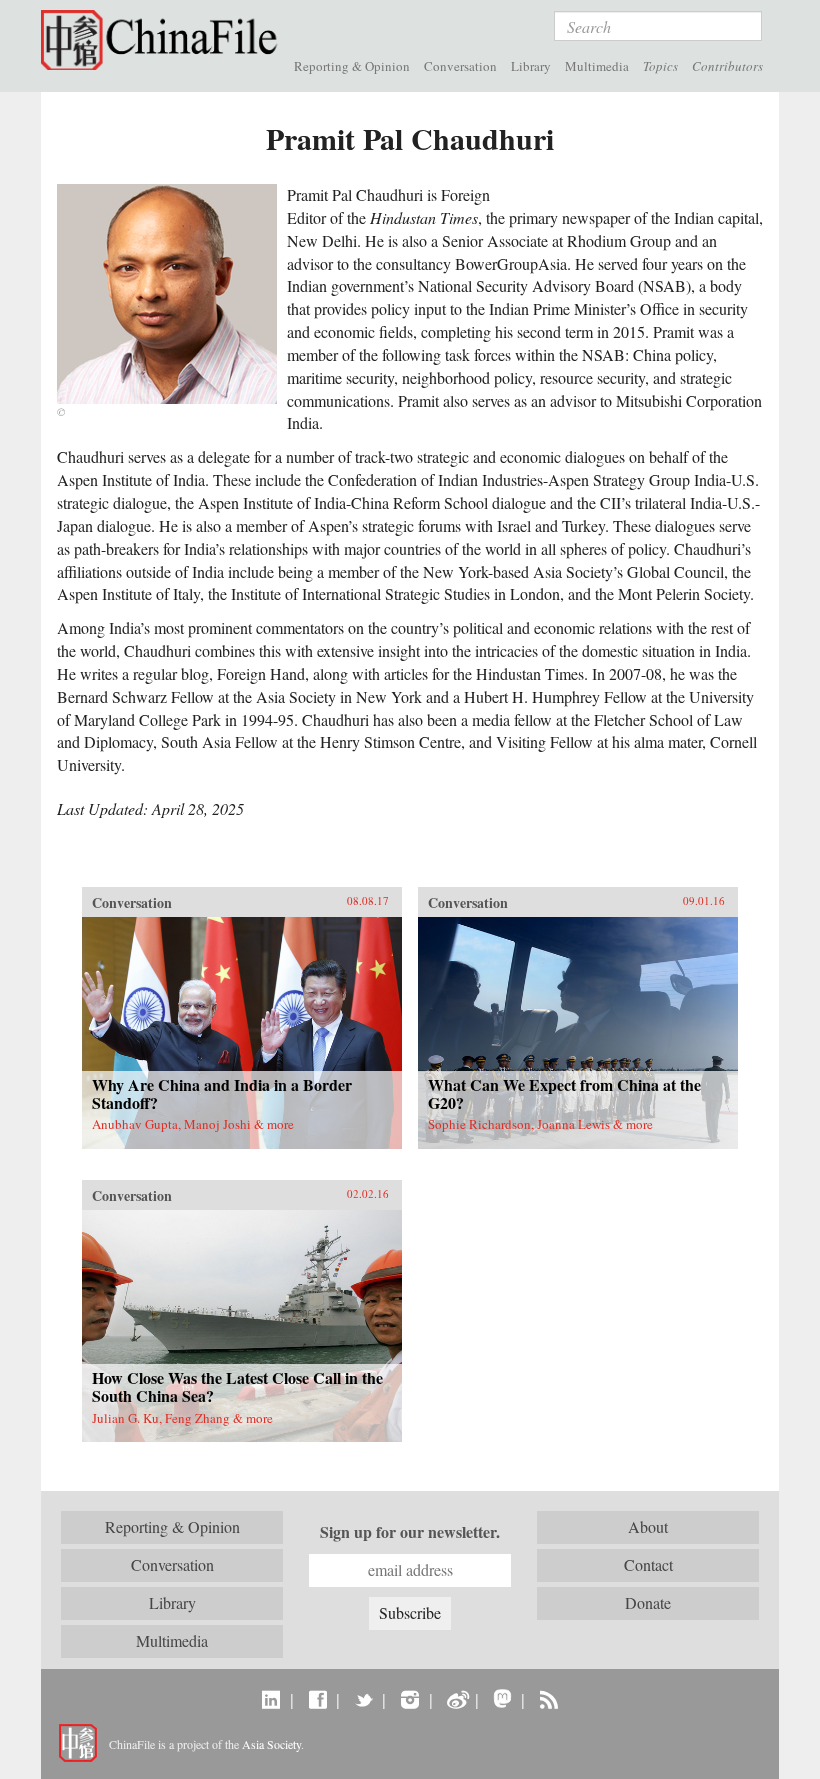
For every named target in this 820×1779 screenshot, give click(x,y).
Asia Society (271, 1744)
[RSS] (548, 1699)
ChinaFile (164, 40)
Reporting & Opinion (352, 66)
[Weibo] (456, 1699)
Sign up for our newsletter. (410, 1532)
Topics (660, 66)
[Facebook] (317, 1699)
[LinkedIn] (271, 1699)
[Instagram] (409, 1699)
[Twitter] (363, 1699)
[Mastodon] (502, 1699)
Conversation (460, 66)
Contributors (727, 66)
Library (531, 66)
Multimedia (597, 66)
